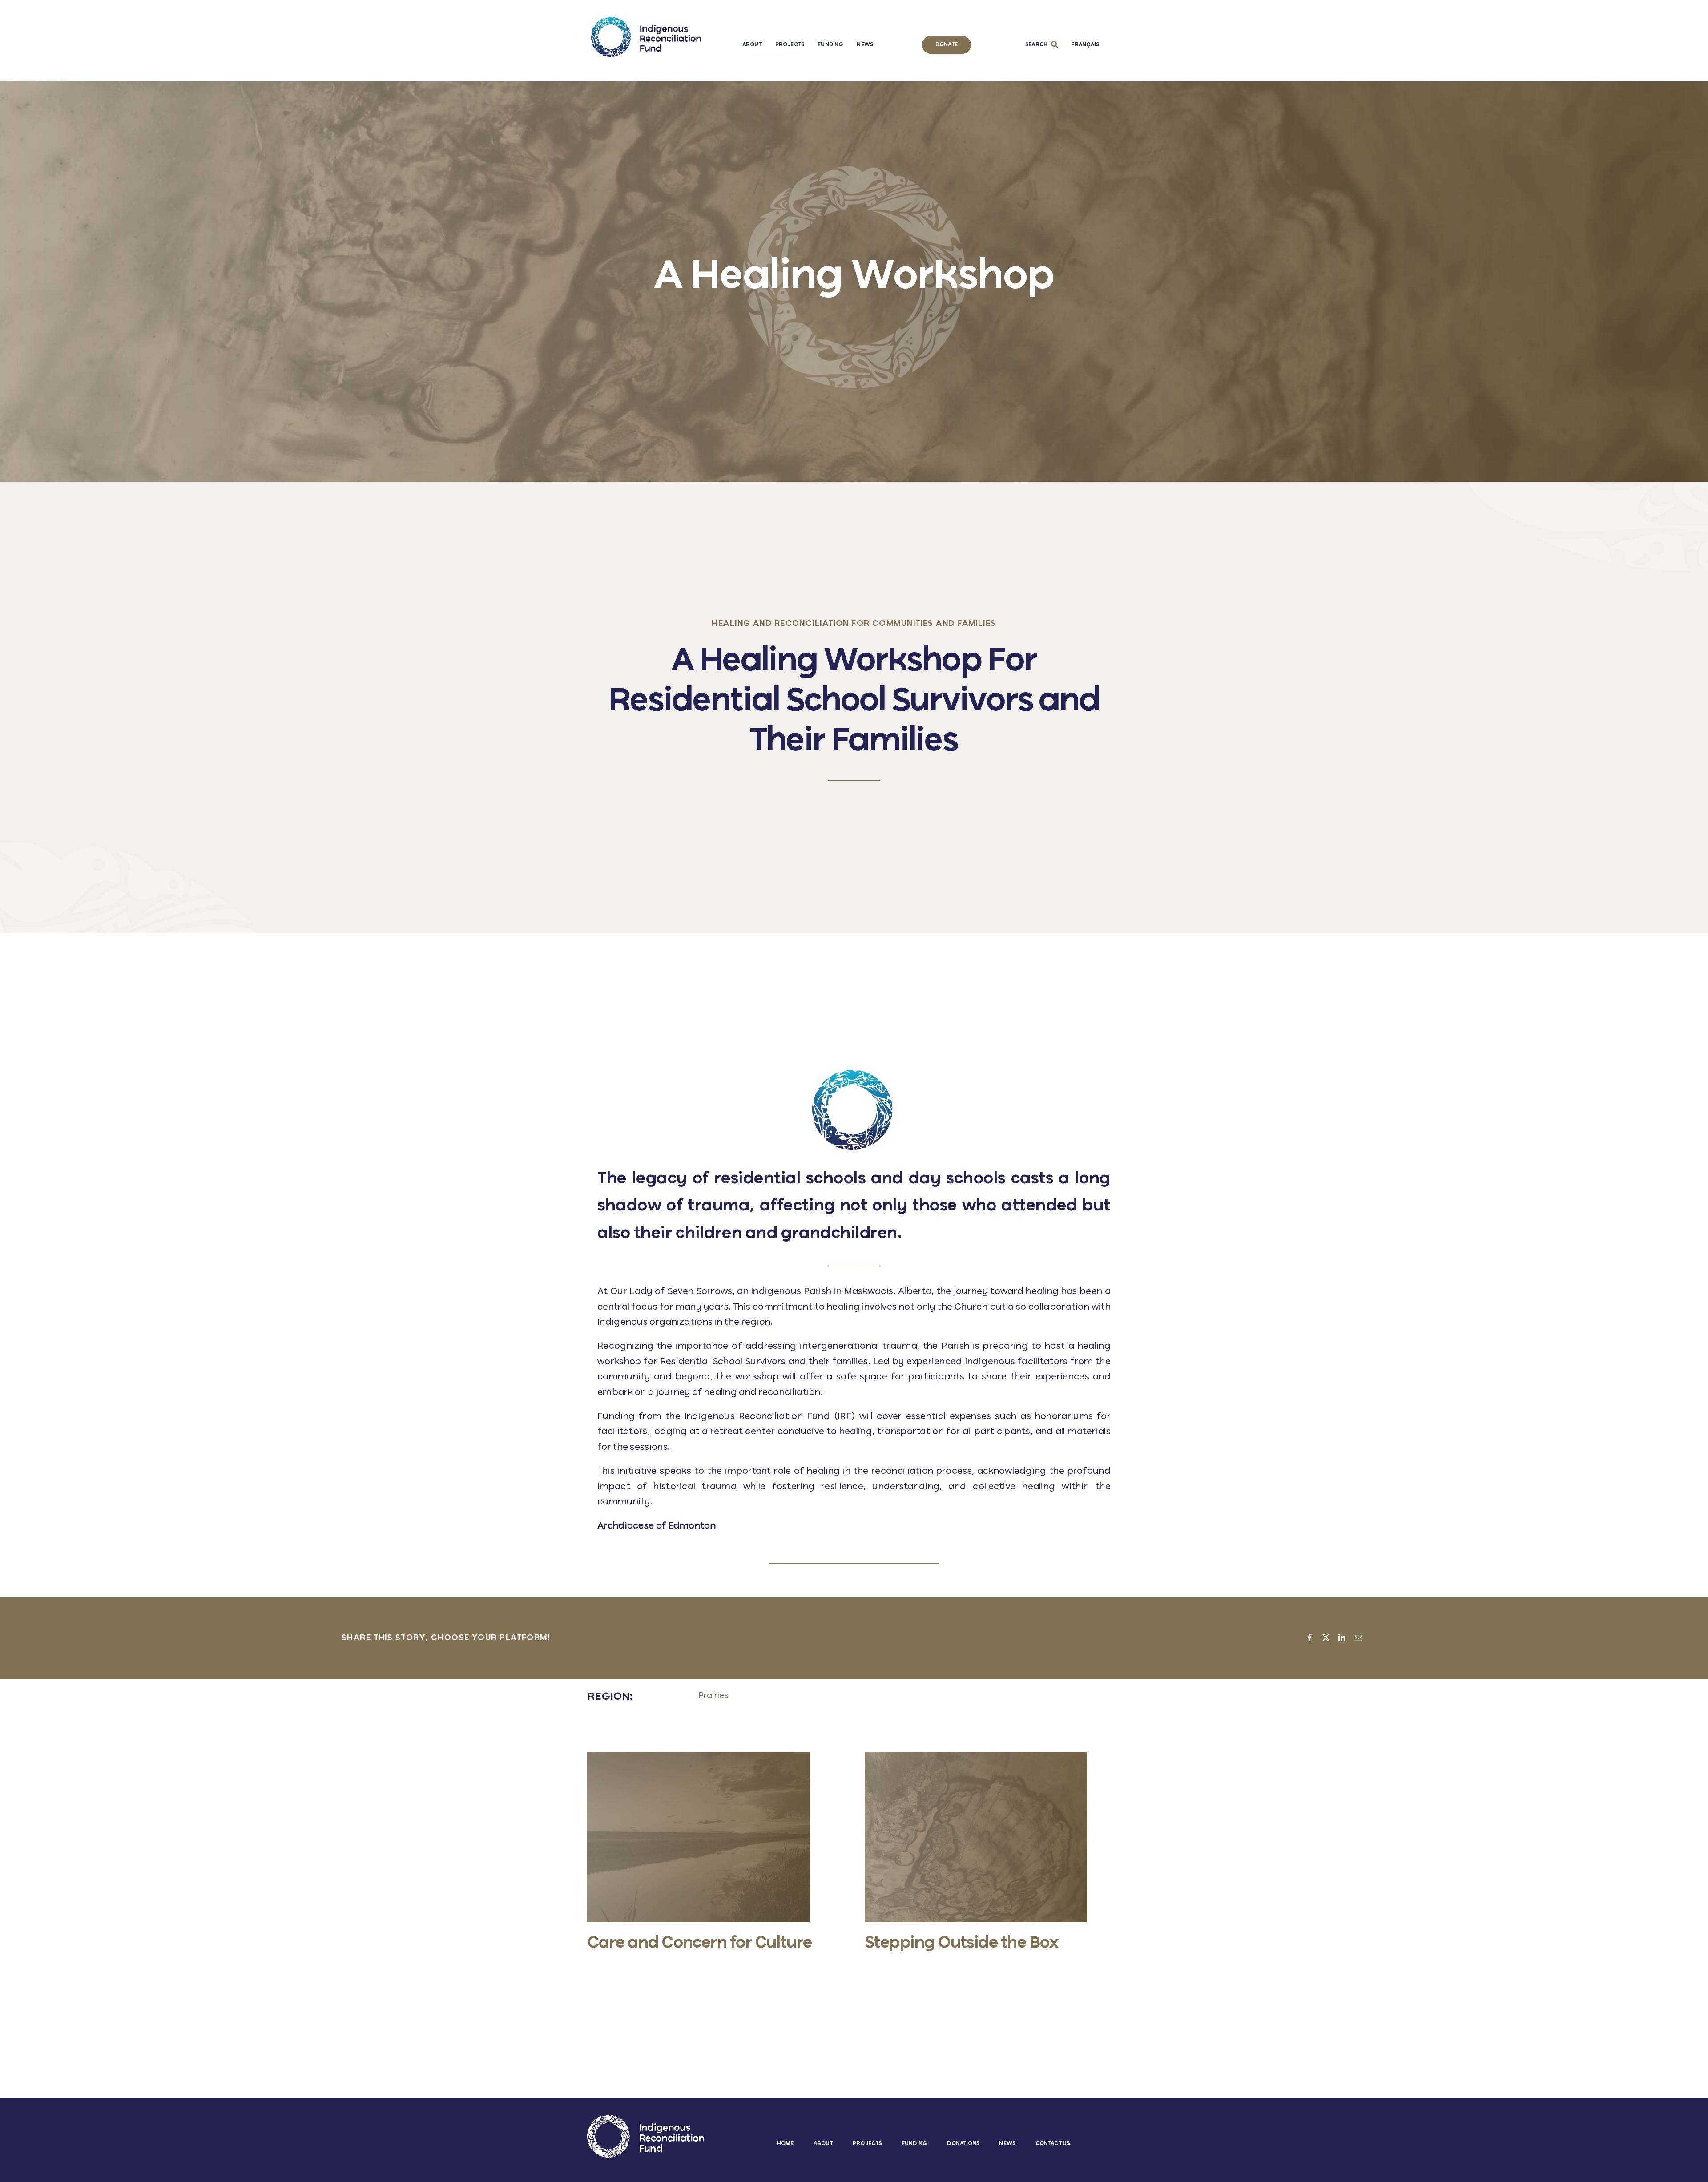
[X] (1326, 1638)
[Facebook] (1310, 1638)
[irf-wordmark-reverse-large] (646, 2119)
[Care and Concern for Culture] (698, 1756)
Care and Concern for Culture (700, 1943)
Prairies (713, 1696)
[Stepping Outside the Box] (976, 1756)
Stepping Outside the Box (961, 1943)
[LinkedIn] (1342, 1638)
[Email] (1358, 1638)
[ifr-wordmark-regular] (646, 21)
